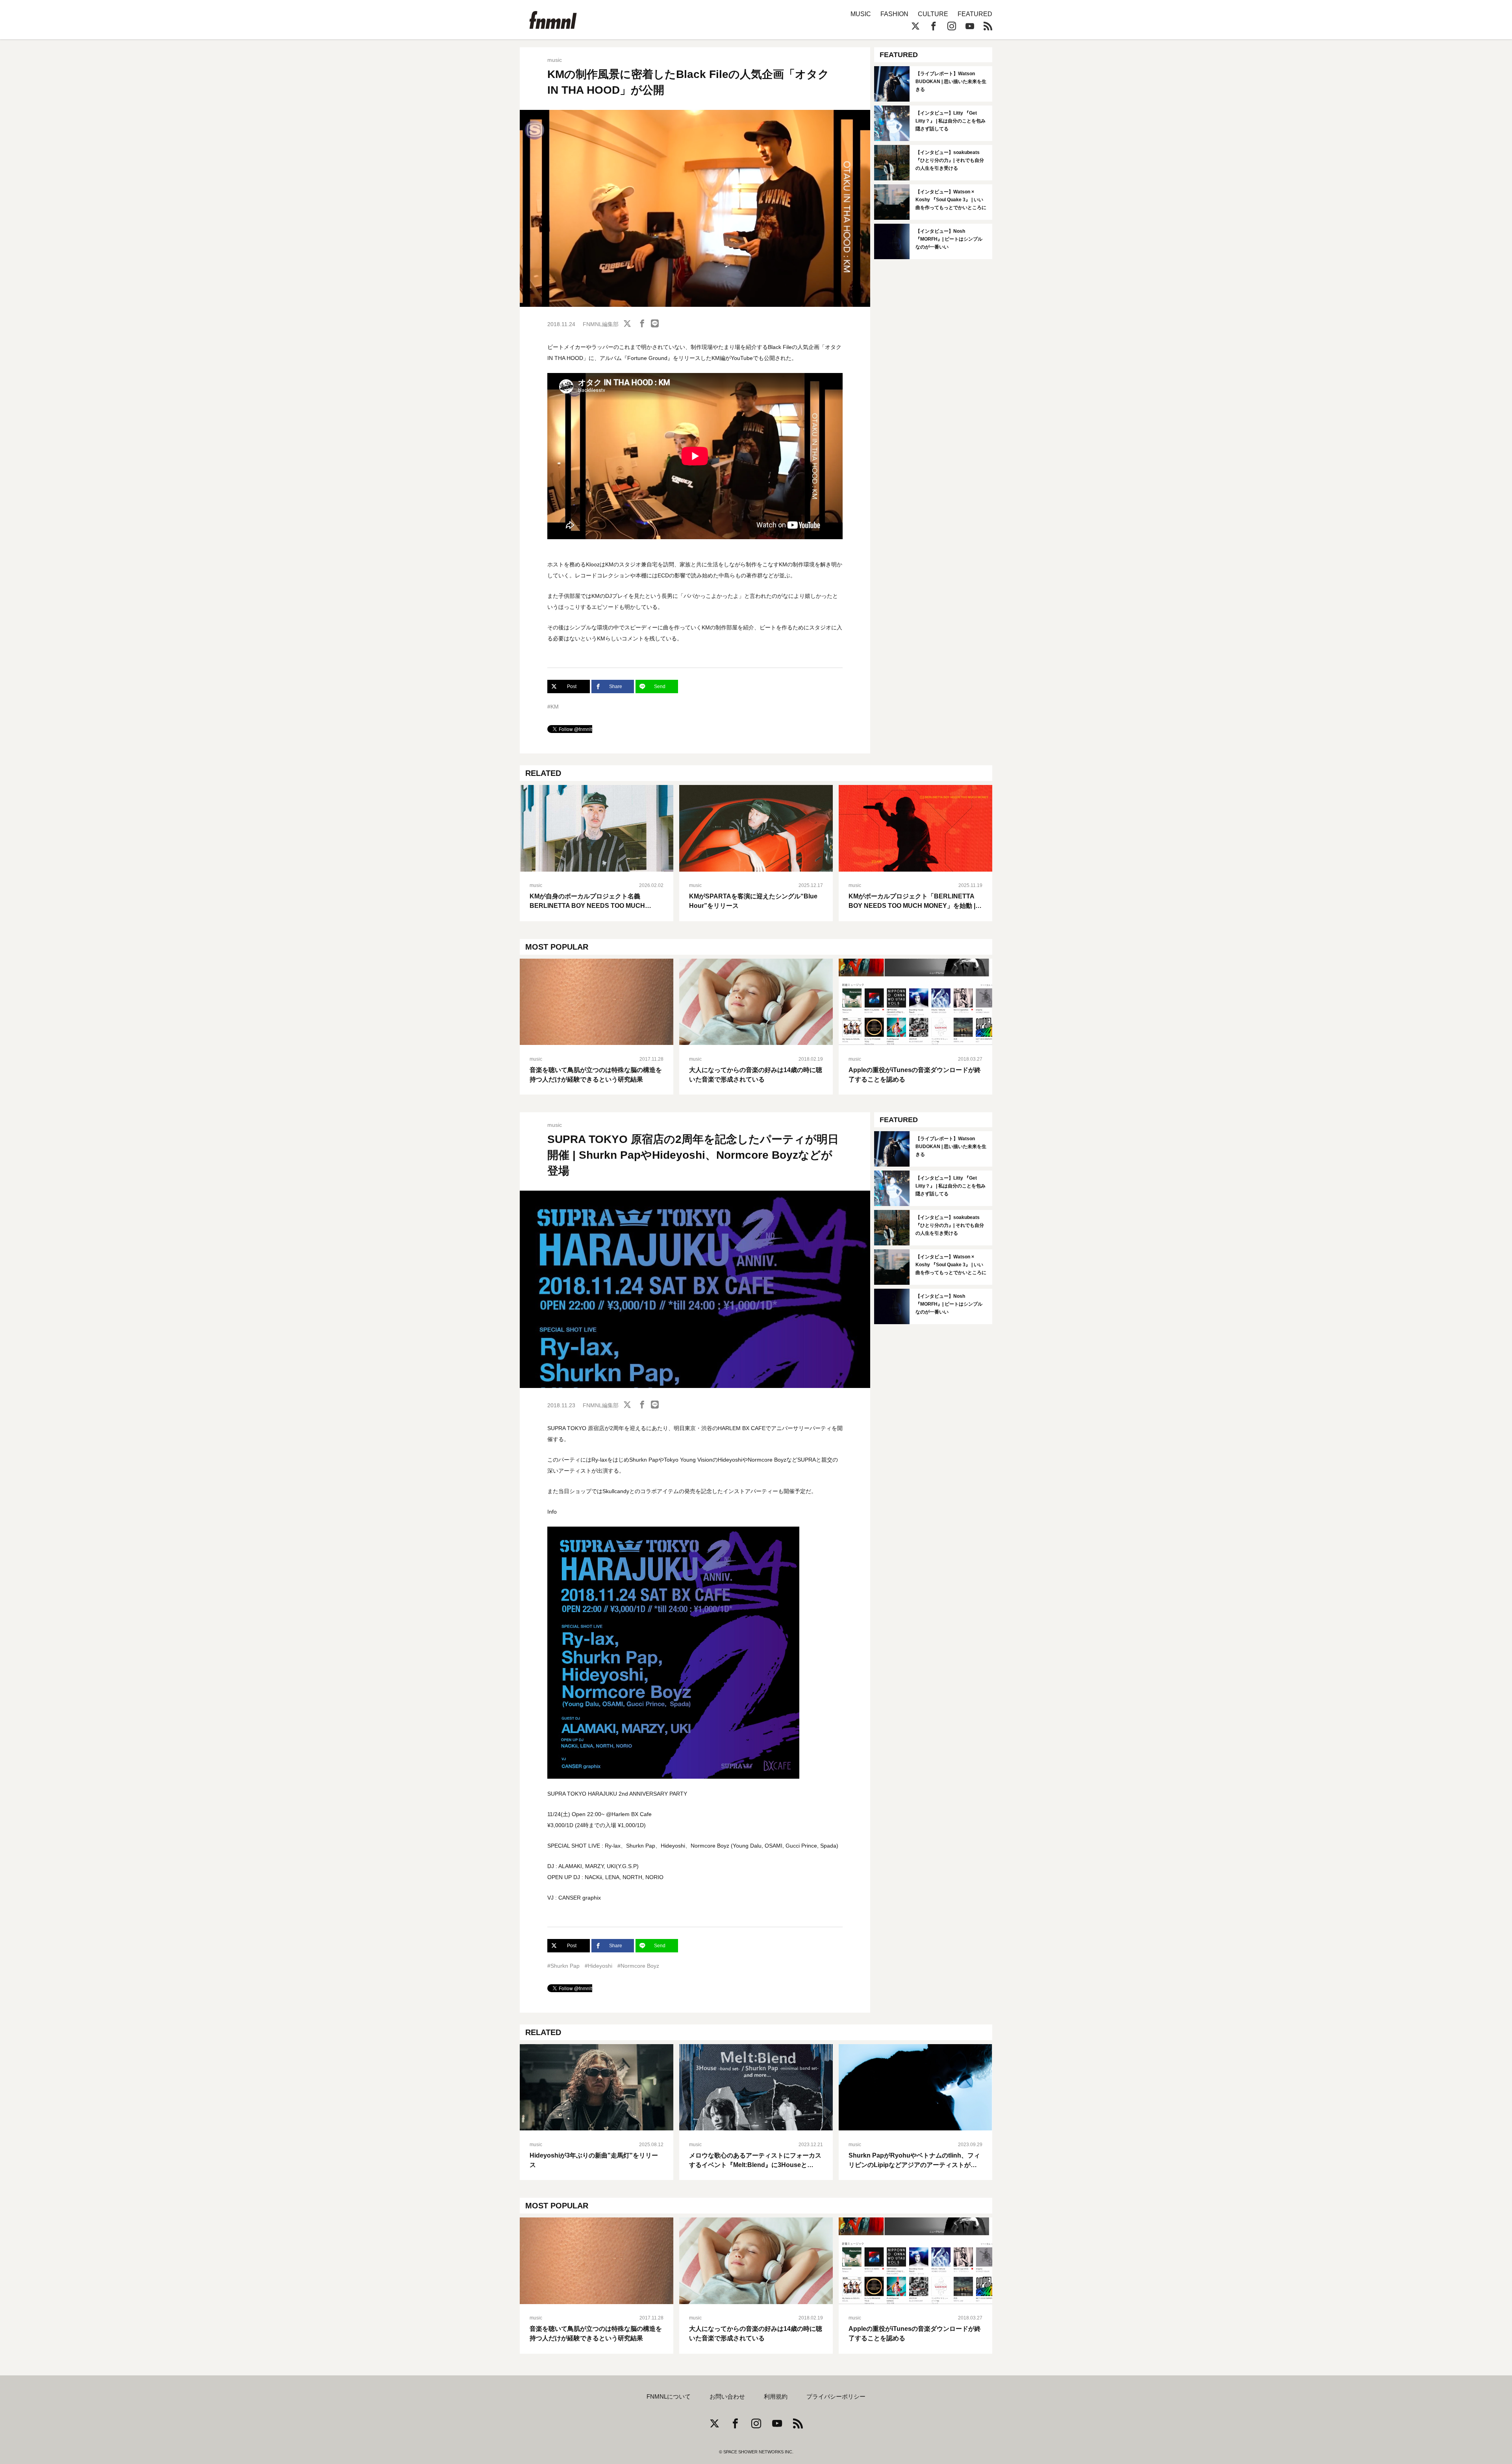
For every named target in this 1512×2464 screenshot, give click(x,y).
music (555, 60)
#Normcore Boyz (638, 1966)
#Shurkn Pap (563, 1966)
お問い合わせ (727, 2397)
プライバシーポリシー (836, 2397)
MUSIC (861, 14)
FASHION (894, 14)
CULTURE (933, 14)
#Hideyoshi (598, 1966)
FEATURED (975, 14)
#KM (553, 707)
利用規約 (776, 2397)
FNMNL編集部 (601, 324)
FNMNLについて (669, 2397)
